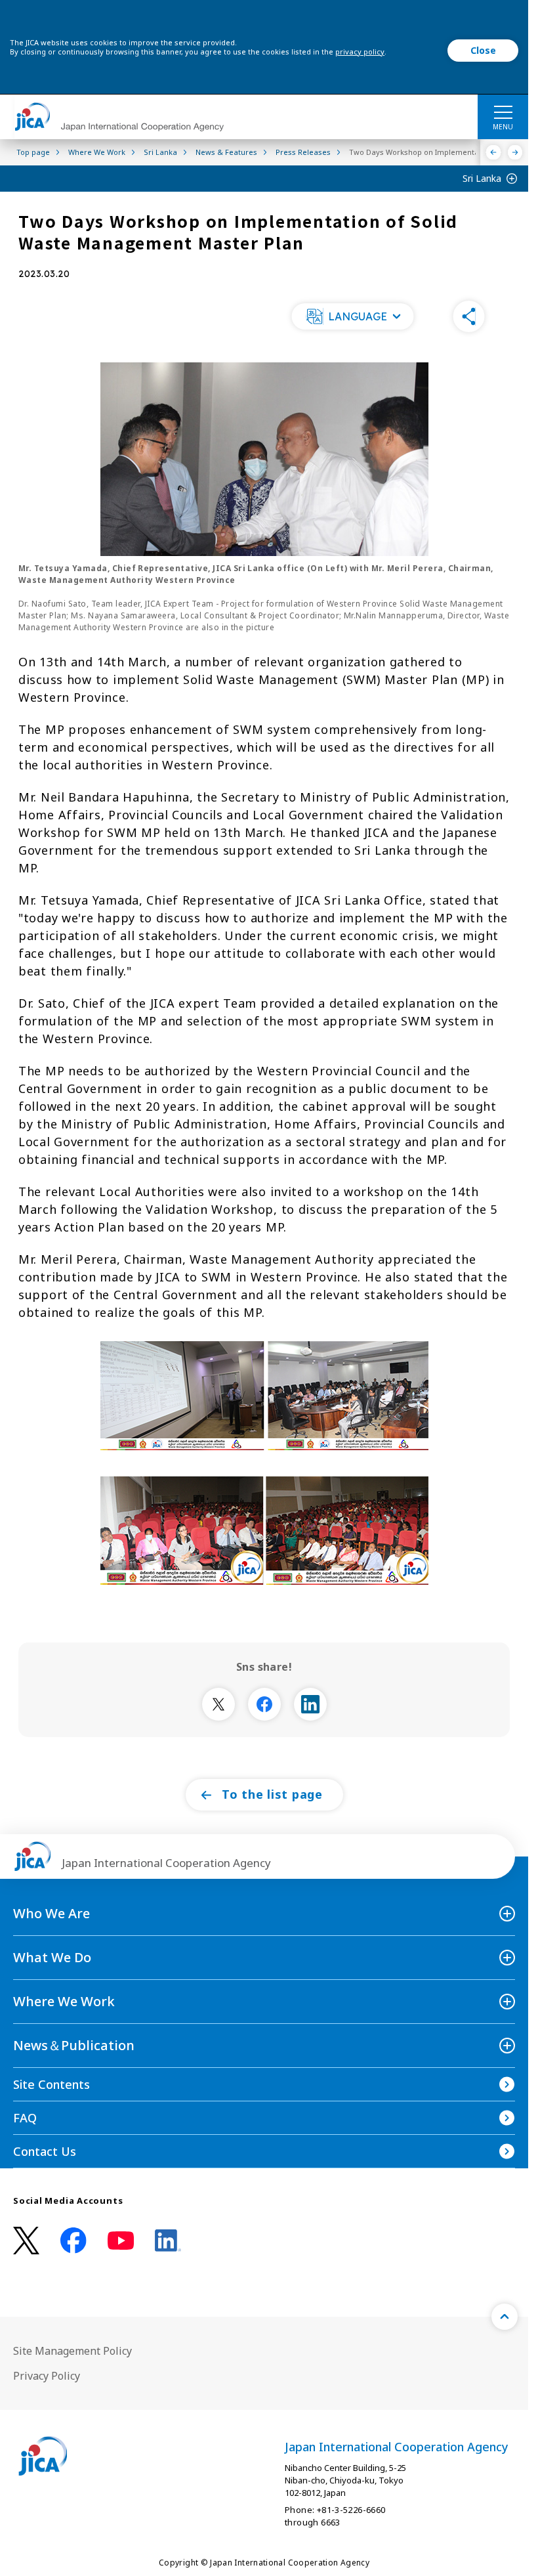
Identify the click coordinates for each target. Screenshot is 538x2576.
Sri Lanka (482, 178)
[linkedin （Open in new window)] (168, 2241)
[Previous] (494, 152)
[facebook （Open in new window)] (73, 2241)
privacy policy (360, 52)
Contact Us (45, 2151)
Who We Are (52, 1913)
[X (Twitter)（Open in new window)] (26, 2241)
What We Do (52, 1957)
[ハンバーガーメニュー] (503, 112)
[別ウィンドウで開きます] (218, 1704)
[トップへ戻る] (505, 2317)
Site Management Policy (72, 2351)
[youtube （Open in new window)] (121, 2241)
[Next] (515, 152)
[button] (352, 316)
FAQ (25, 2118)
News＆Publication (74, 2045)
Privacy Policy (47, 2376)
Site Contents (52, 2084)
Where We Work (64, 2001)
